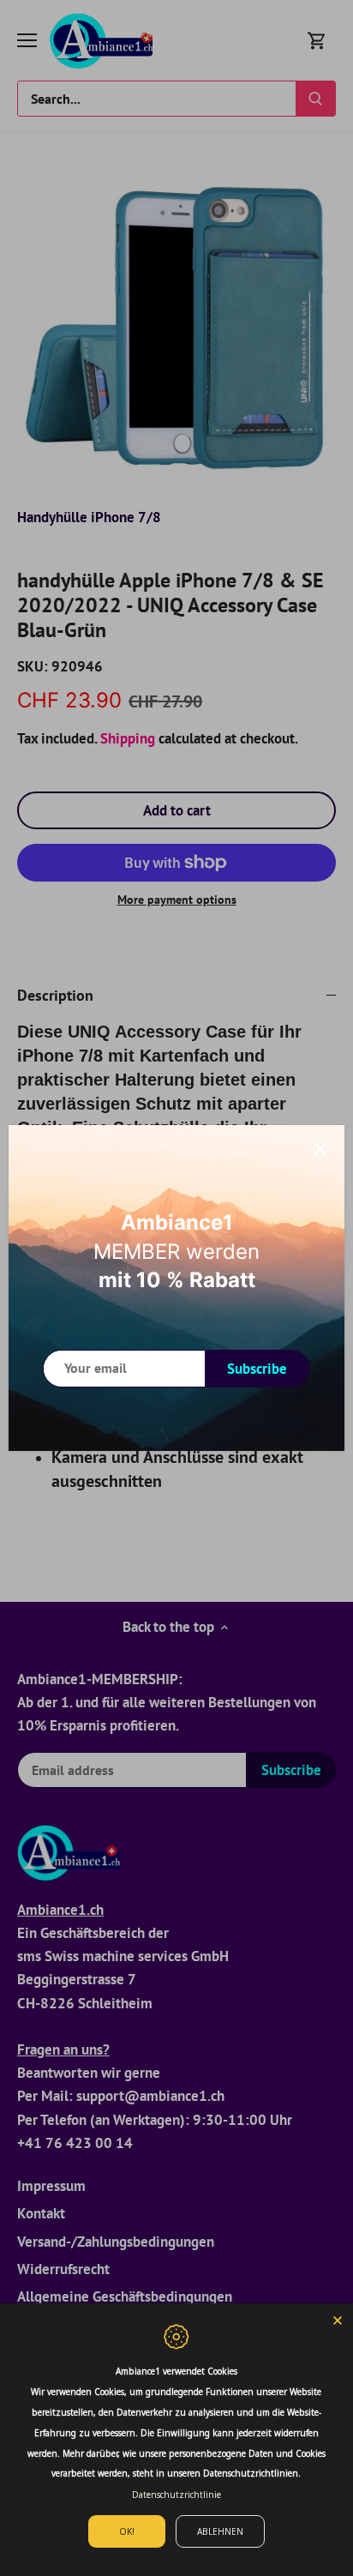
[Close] (320, 1149)
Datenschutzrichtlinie (176, 2495)
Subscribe (257, 1369)
